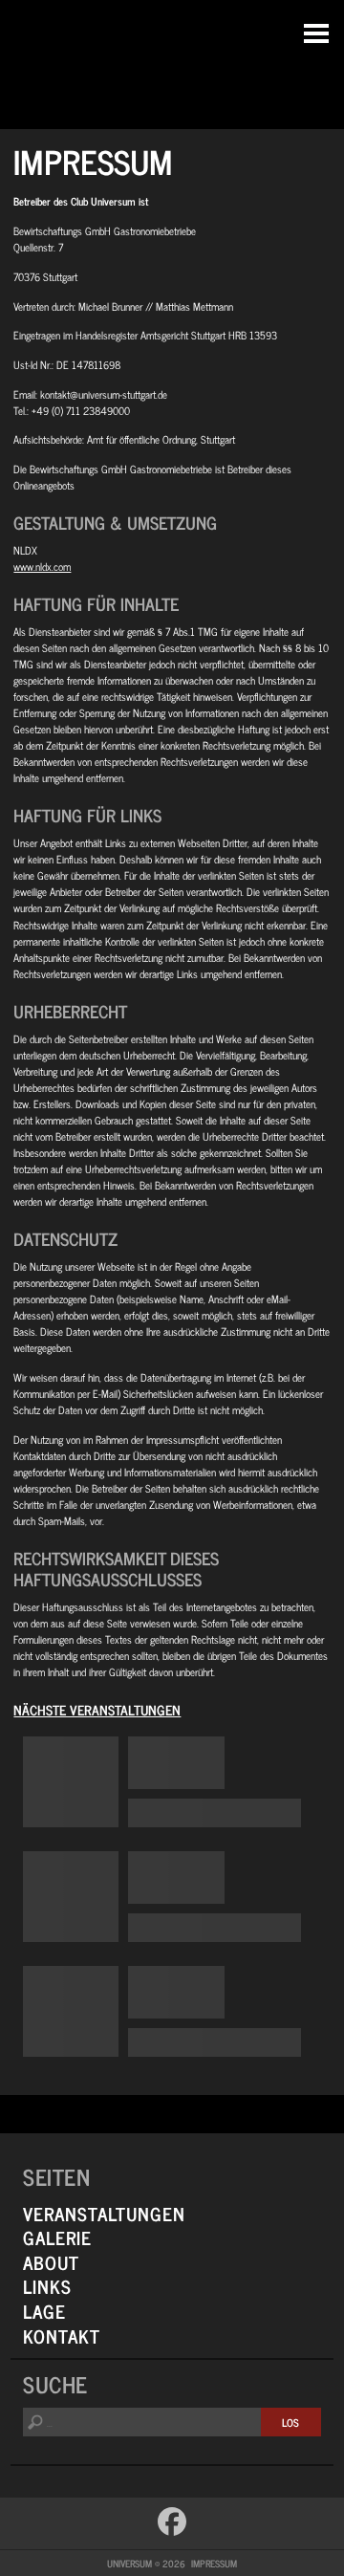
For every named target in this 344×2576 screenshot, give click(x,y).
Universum (172, 60)
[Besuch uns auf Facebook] (172, 2521)
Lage (44, 2311)
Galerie (57, 2237)
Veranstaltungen (104, 2213)
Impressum (214, 2563)
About (51, 2262)
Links (47, 2286)
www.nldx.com (42, 566)
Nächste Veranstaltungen (97, 1710)
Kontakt (62, 2336)
